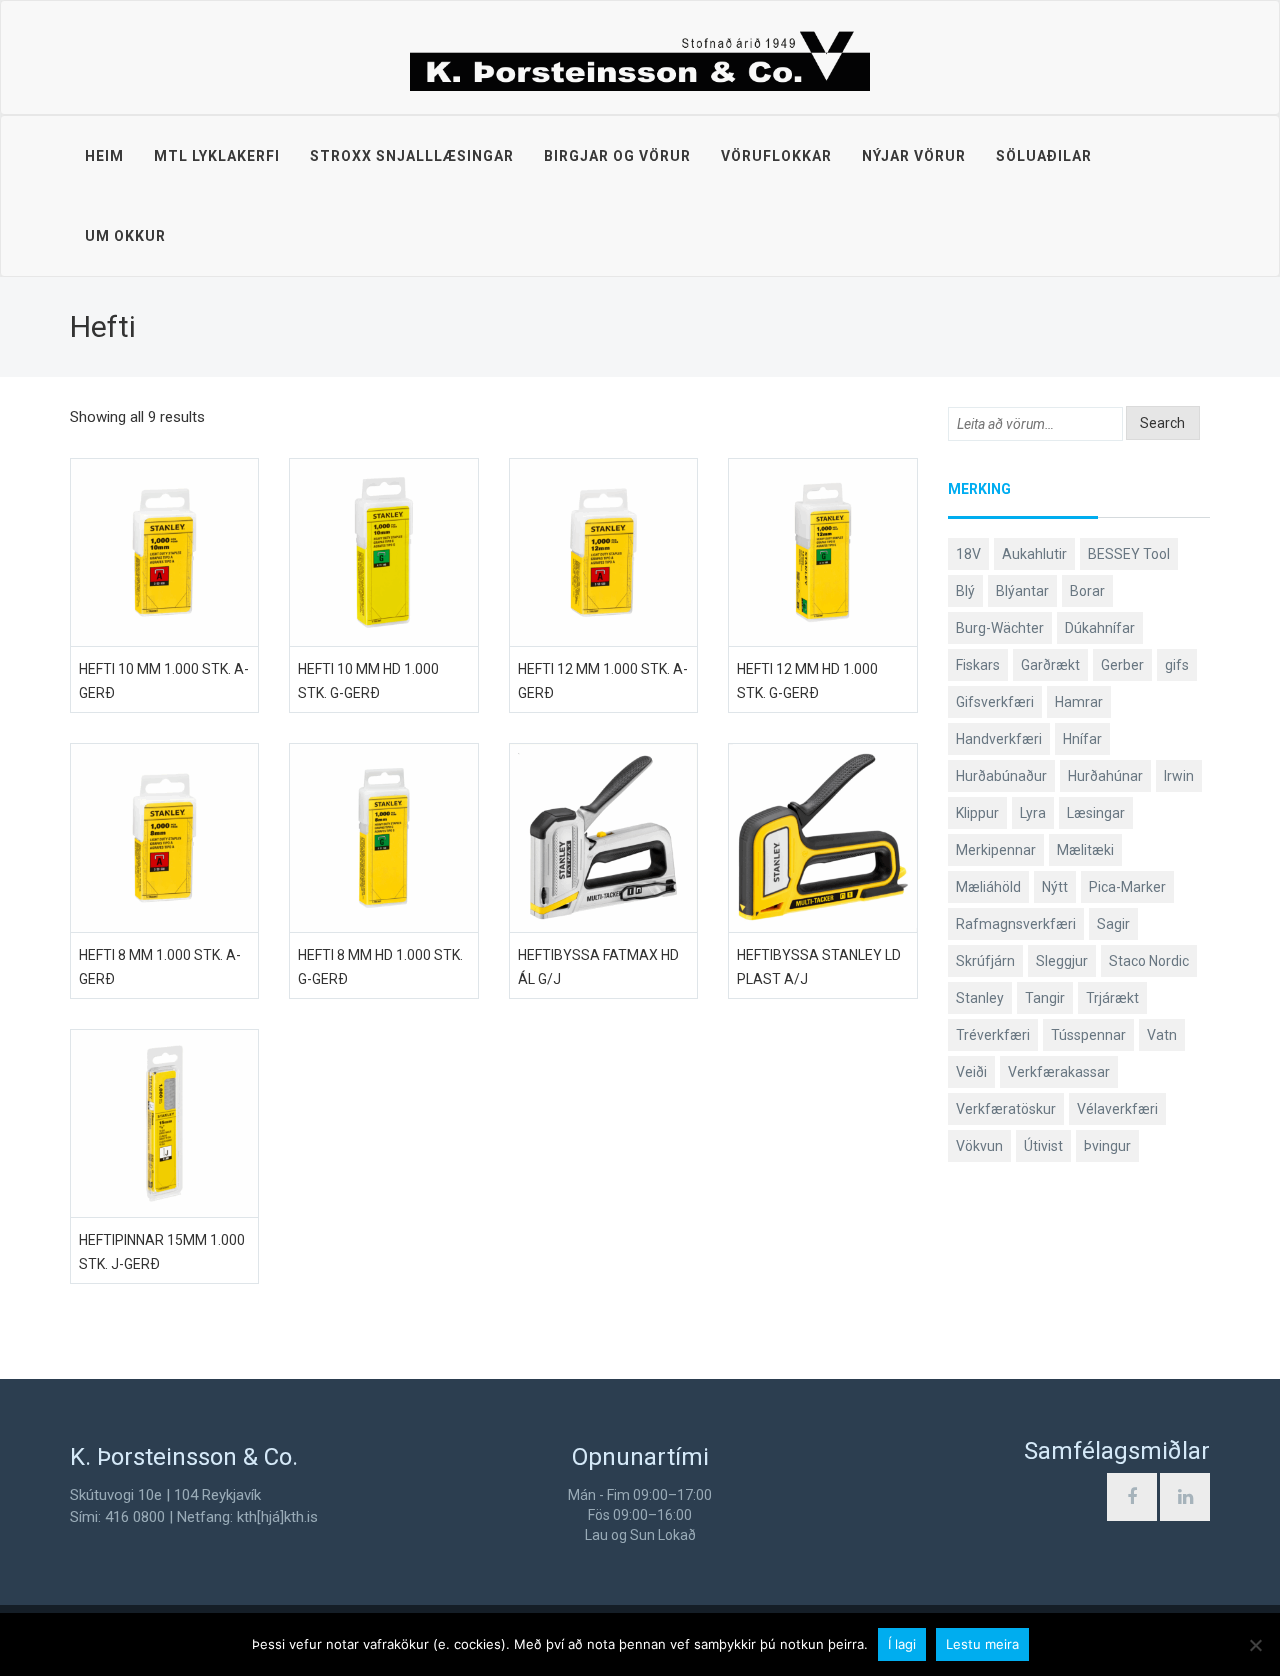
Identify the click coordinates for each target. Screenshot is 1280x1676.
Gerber (1122, 665)
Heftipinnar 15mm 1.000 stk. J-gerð (162, 1252)
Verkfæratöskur (1006, 1109)
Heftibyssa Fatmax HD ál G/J (598, 967)
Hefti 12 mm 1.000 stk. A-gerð (603, 681)
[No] (1255, 1645)
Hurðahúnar (1105, 776)
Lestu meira (982, 1644)
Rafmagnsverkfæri (1016, 924)
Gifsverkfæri (995, 702)
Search (1162, 423)
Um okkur (125, 236)
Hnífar (1082, 739)
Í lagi (902, 1644)
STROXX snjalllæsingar (412, 156)
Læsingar (1096, 813)
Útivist (1043, 1146)
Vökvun (979, 1146)
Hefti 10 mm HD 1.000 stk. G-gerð (368, 681)
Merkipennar (996, 850)
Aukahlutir (1034, 554)
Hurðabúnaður (1001, 776)
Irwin (1179, 776)
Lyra (1033, 813)
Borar (1087, 591)
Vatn (1162, 1035)
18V (968, 554)
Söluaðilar (1044, 156)
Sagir (1113, 924)
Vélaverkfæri (1117, 1109)
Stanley (980, 998)
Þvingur (1107, 1146)
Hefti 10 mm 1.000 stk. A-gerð (164, 681)
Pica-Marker (1127, 887)
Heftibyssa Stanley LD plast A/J (819, 967)
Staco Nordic (1149, 961)
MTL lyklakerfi (217, 156)
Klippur (977, 813)
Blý (965, 591)
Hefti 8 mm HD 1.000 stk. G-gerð (380, 967)
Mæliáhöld (988, 887)
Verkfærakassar (1059, 1072)
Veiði (971, 1072)
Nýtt (1055, 887)
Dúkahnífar (1100, 628)
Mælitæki (1085, 850)
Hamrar (1079, 702)
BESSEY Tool (1129, 554)
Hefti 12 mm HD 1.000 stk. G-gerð (807, 681)
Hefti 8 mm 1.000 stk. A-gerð (160, 967)
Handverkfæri (999, 739)
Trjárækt (1112, 998)
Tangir (1045, 998)
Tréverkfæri (993, 1035)
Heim (104, 156)
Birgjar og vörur (617, 156)
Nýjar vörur (914, 156)
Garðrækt (1050, 665)
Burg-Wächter (1000, 628)
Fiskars (978, 665)
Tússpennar (1088, 1035)
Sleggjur (1062, 961)
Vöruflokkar (776, 156)
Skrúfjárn (985, 961)
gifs (1177, 665)
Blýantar (1022, 591)
